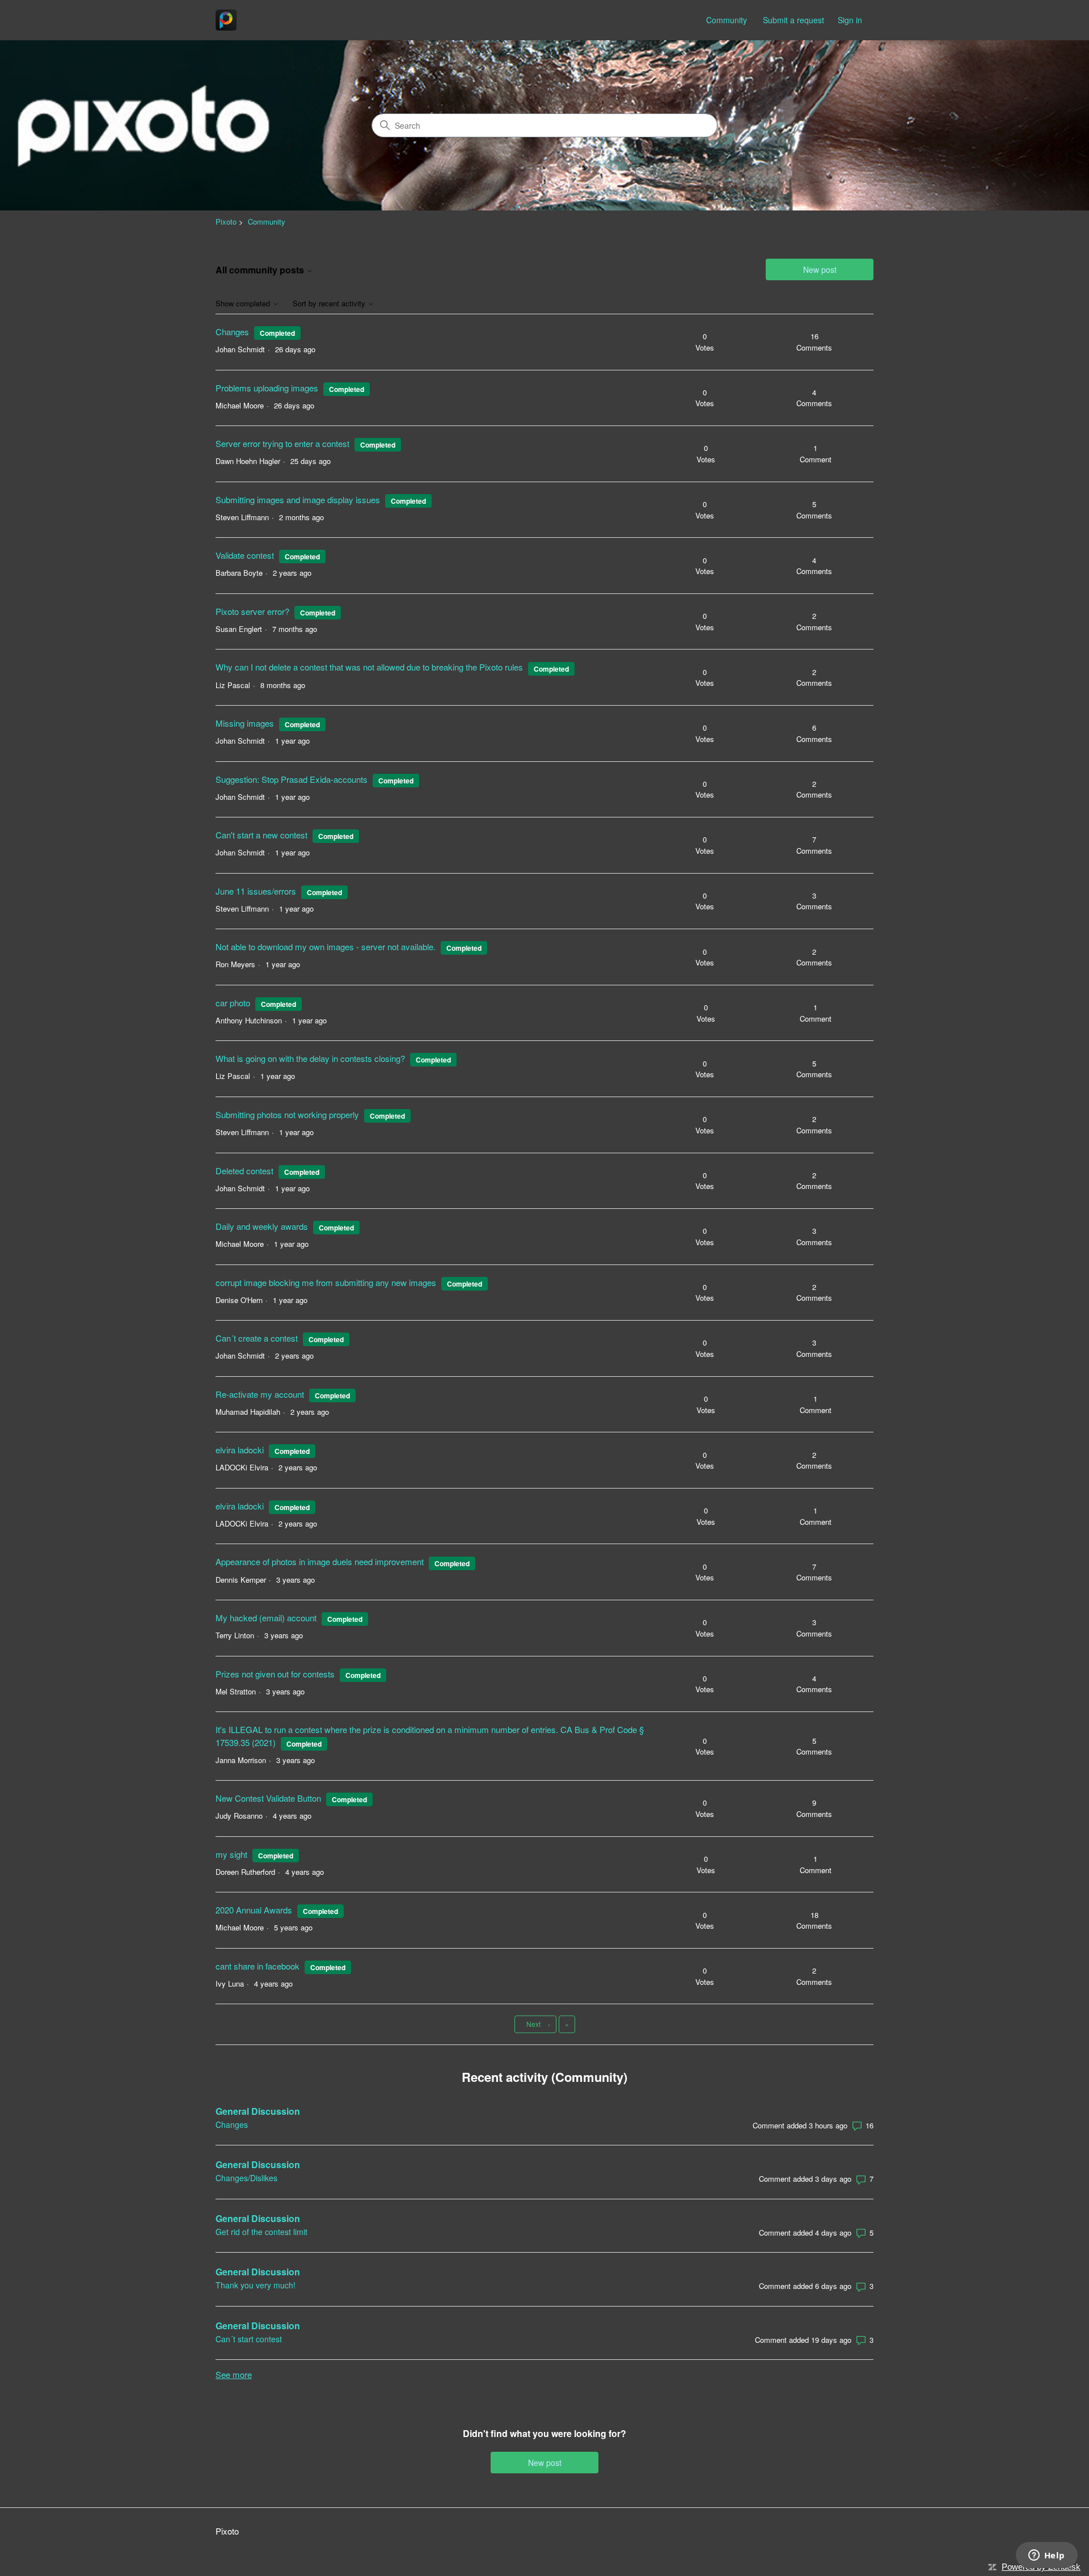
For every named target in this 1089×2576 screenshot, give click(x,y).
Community (727, 20)
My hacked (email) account (267, 1618)
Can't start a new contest (261, 835)
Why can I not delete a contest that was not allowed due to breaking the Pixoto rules (369, 667)
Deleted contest (244, 1171)
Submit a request (793, 20)
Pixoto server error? (252, 611)
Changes (232, 332)
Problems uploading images (267, 388)
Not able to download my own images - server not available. (326, 946)
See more (234, 2374)
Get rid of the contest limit (261, 2232)
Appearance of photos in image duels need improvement (320, 1561)
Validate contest (245, 555)
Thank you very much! (256, 2285)
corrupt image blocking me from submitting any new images (326, 1282)
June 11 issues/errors (256, 891)
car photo (233, 1003)
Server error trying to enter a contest (282, 443)
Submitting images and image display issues (298, 499)
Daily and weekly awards (262, 1226)
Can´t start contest (249, 2339)
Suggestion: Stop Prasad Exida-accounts (292, 779)
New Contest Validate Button (268, 1798)
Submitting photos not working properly (287, 1114)
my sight (231, 1854)
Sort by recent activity (330, 304)
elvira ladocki (240, 1450)
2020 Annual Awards (254, 1910)
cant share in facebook (258, 1966)
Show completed (244, 304)
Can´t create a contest (257, 1338)
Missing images (245, 723)
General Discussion (258, 2111)
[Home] (226, 20)
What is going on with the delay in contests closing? (310, 1058)
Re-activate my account (260, 1394)
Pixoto (226, 222)
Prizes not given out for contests (275, 1674)
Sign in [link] (850, 20)
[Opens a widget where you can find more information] (1046, 2556)
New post (820, 269)
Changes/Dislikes (246, 2178)
